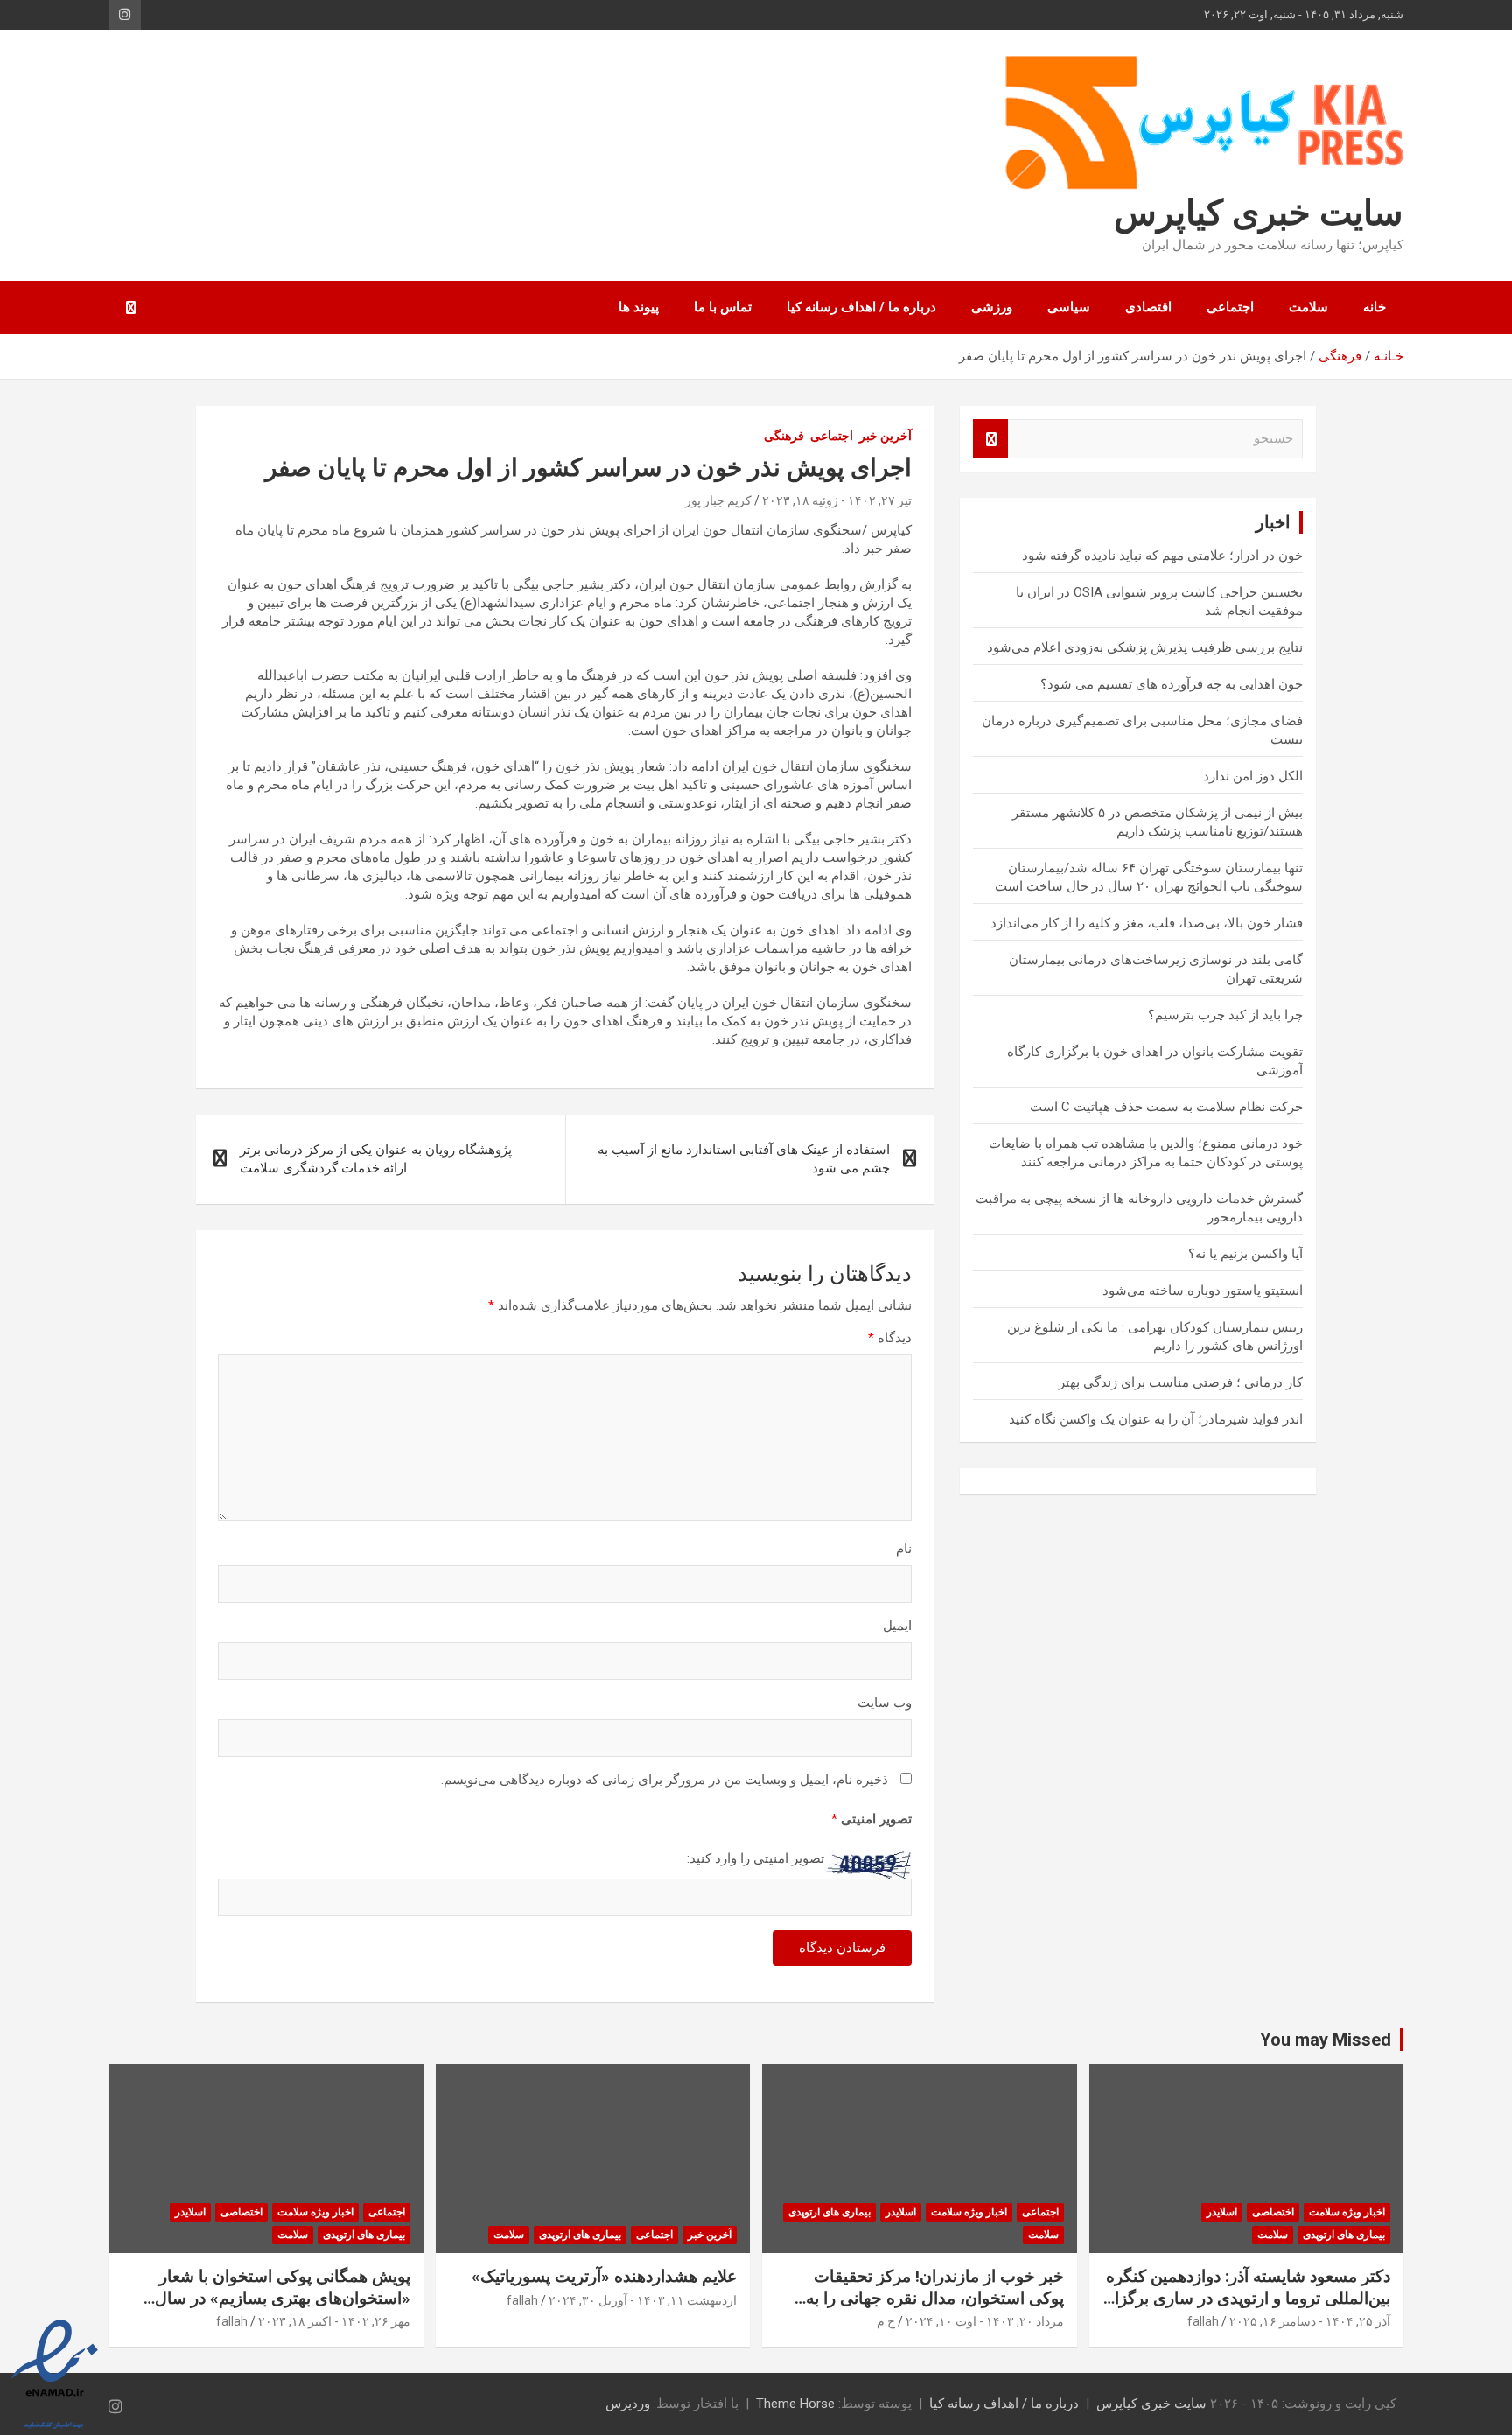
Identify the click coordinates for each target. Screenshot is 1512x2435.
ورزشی (992, 307)
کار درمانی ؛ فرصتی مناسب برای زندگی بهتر (1181, 1382)
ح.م (886, 2321)
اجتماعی (1230, 307)
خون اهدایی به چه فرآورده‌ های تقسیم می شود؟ (1172, 684)
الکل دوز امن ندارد (1253, 776)
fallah (1203, 2321)
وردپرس (628, 2404)
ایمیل (897, 1626)
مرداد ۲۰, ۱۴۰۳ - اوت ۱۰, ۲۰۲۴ (985, 2321)
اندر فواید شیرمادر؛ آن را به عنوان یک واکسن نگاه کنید (1156, 1419)
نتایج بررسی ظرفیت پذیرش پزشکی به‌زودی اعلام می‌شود (1145, 647)
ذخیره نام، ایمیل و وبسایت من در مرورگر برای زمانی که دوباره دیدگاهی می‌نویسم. (665, 1780)
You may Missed (1326, 2040)
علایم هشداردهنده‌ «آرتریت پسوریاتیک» (604, 2276)
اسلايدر (1222, 2212)
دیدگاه (890, 1338)
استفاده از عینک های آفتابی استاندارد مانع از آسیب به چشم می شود (744, 1159)
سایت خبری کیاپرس (1259, 213)
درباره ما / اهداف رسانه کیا (861, 307)
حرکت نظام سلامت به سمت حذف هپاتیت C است (1166, 1107)
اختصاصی (1273, 2212)
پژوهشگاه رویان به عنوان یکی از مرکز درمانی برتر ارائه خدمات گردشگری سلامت (376, 1159)
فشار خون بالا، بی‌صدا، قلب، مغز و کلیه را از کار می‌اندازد (1147, 923)
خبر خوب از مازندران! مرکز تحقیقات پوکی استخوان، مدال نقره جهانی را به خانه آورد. (935, 2298)
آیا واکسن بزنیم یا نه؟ (1246, 1254)
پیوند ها (639, 307)
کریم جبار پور (718, 500)
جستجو (990, 439)
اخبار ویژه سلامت (1347, 2212)
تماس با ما (723, 307)
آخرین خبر (885, 436)
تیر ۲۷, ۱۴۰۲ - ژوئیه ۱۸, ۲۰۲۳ (837, 500)
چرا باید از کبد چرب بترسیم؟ (1225, 1015)
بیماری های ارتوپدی (1344, 2235)
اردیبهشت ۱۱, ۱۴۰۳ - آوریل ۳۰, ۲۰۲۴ (643, 2300)
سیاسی (1069, 307)
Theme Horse (795, 2404)
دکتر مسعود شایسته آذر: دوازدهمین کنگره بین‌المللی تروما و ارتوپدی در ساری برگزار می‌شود (1248, 2298)
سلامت (1309, 307)
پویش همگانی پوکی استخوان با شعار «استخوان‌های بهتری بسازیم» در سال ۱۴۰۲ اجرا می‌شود (283, 2298)
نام (904, 1549)
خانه (1375, 307)
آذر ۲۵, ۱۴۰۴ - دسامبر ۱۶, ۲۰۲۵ (1310, 2321)
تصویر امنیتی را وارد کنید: (756, 1858)
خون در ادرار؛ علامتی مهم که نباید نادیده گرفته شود (1162, 556)
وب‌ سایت (885, 1703)
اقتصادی (1148, 307)
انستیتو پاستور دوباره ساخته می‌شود (1203, 1291)
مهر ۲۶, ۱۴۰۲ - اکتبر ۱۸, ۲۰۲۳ (334, 2321)
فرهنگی (784, 436)
